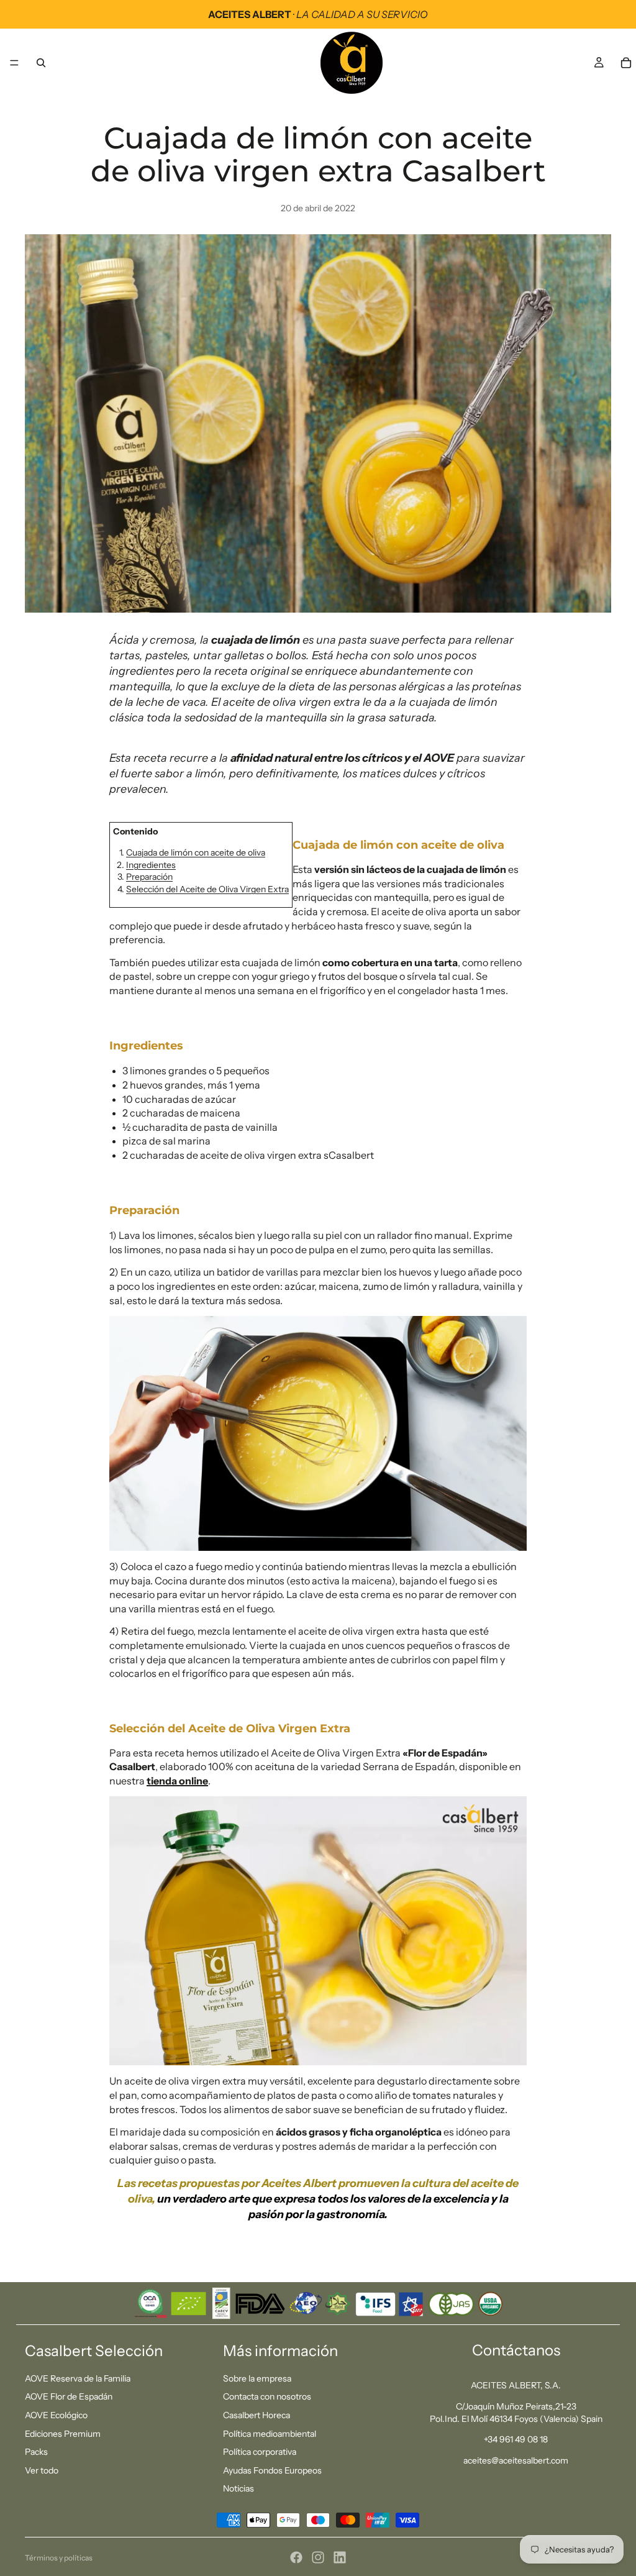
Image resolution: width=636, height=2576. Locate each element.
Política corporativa (260, 2452)
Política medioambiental (270, 2434)
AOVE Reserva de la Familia (78, 2378)
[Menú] (14, 63)
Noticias (238, 2488)
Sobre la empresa (257, 2378)
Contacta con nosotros (267, 2396)
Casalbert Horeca (257, 2415)
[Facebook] (296, 2557)
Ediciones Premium (63, 2434)
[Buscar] (41, 63)
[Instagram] (318, 2557)
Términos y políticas (59, 2558)
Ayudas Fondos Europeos (272, 2470)
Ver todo (42, 2470)
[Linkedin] (340, 2557)
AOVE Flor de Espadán (69, 2396)
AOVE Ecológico (56, 2415)
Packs (36, 2452)
